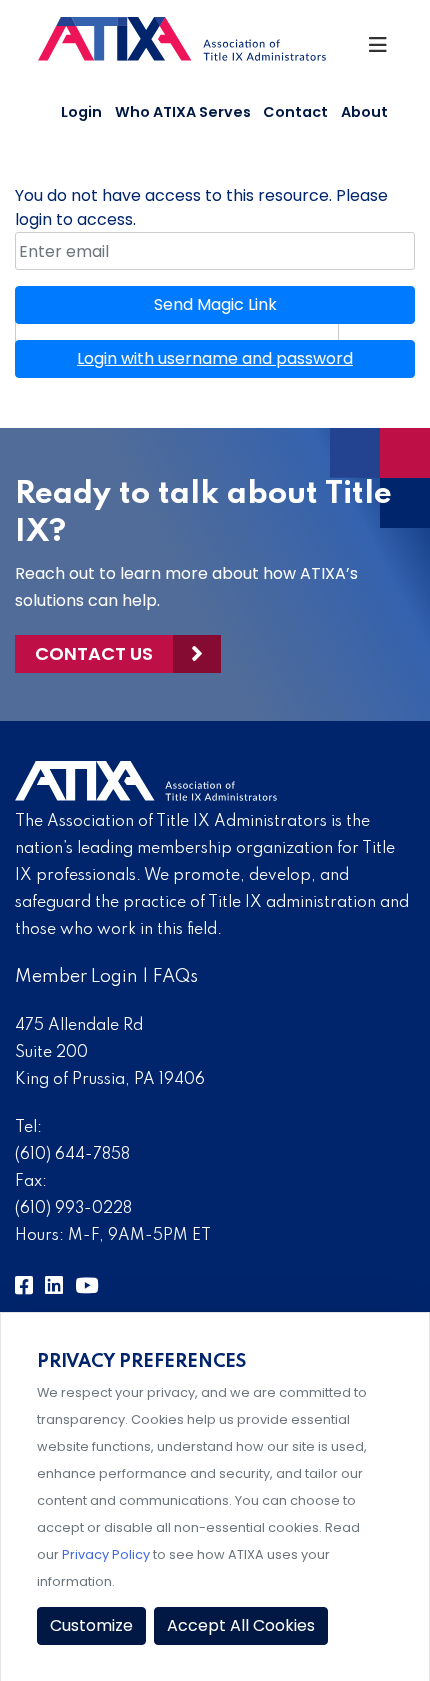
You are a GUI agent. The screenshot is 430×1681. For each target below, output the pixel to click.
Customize (91, 1625)
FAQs (175, 977)
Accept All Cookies (241, 1625)
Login (81, 112)
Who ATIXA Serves (183, 112)
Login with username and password (215, 358)
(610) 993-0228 (73, 1209)
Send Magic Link (215, 304)
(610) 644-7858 (72, 1155)
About (364, 112)
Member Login (76, 977)
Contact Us (94, 653)
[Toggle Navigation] (379, 50)
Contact (295, 112)
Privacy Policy (106, 1554)
